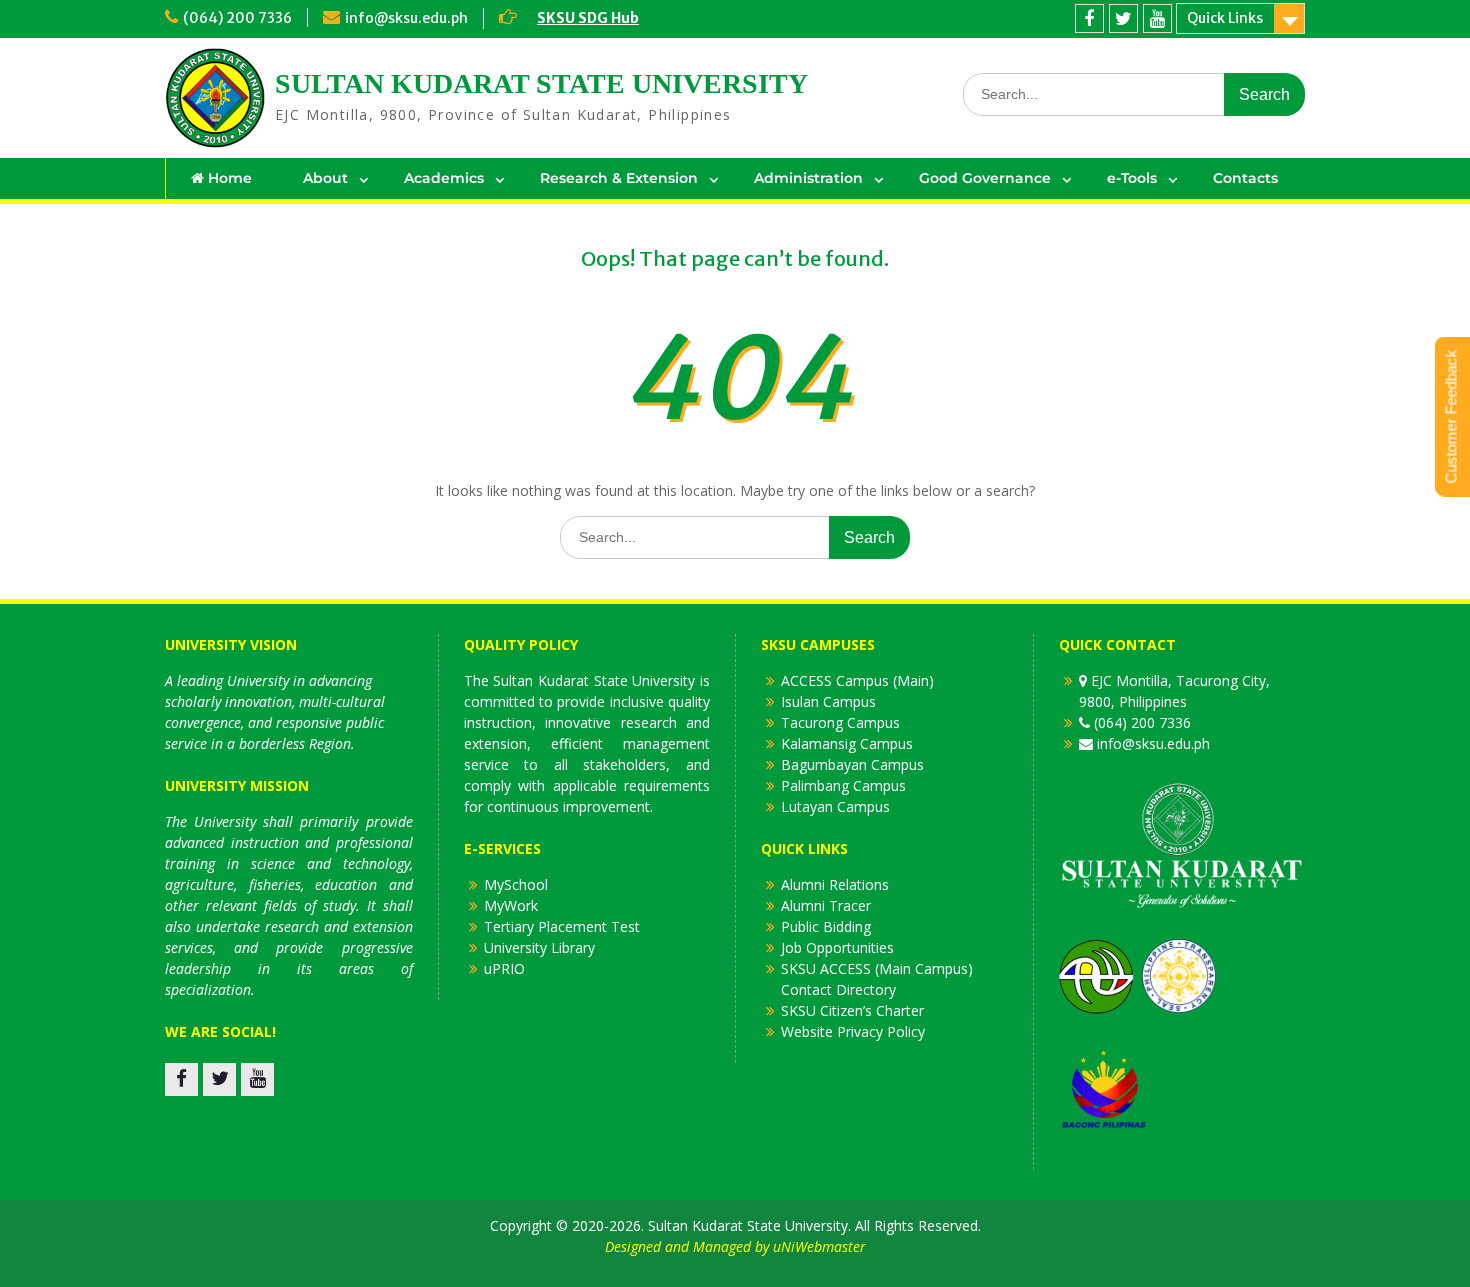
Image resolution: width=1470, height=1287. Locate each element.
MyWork (511, 905)
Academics (444, 178)
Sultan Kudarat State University (541, 83)
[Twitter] (1123, 18)
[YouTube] (1157, 18)
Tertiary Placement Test (562, 926)
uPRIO (504, 968)
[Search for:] (1134, 93)
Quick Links (1225, 18)
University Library (539, 947)
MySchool (516, 884)
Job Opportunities (837, 947)
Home (228, 178)
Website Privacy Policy (853, 1031)
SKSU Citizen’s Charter (852, 1010)
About (325, 178)
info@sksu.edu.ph (406, 18)
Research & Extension (619, 178)
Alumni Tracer (826, 905)
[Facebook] (1089, 18)
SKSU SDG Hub (588, 18)
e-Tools (1132, 178)
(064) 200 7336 (237, 18)
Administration (808, 178)
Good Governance (985, 178)
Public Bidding (826, 926)
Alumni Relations (835, 884)
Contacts (1245, 178)
